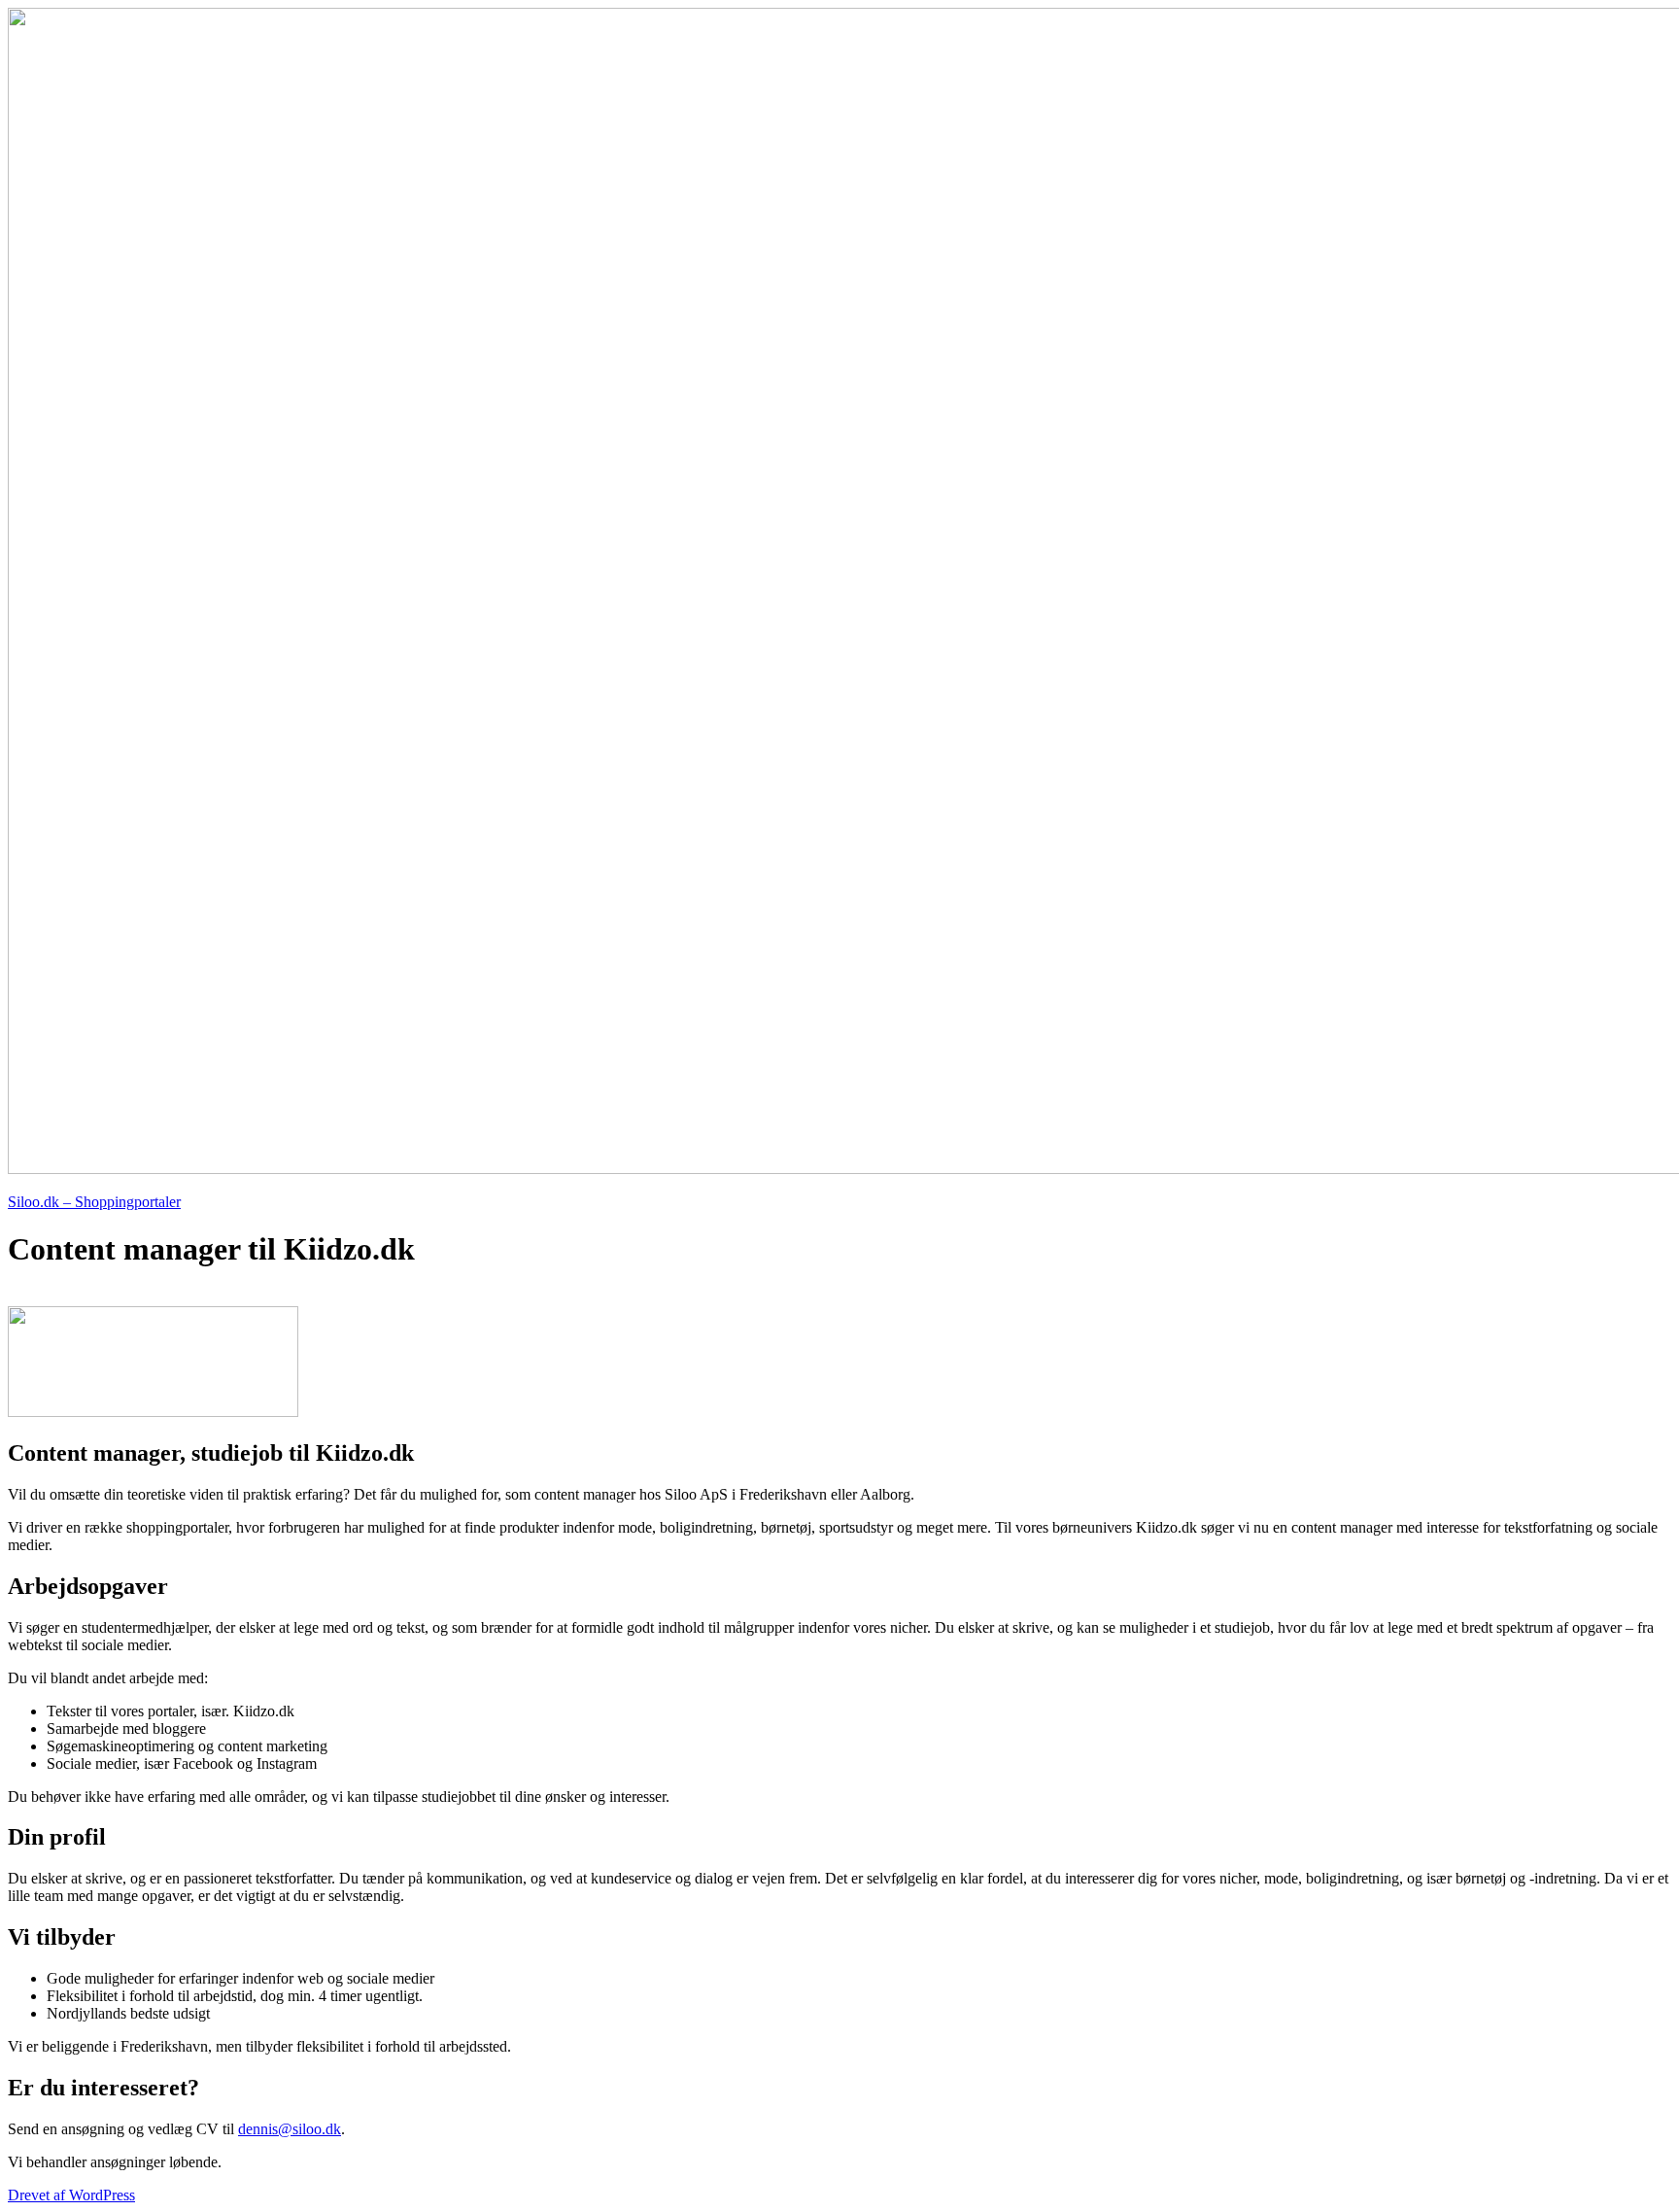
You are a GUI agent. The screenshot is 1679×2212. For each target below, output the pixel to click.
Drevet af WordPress (71, 2195)
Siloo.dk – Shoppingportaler (94, 1202)
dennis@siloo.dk (290, 2129)
